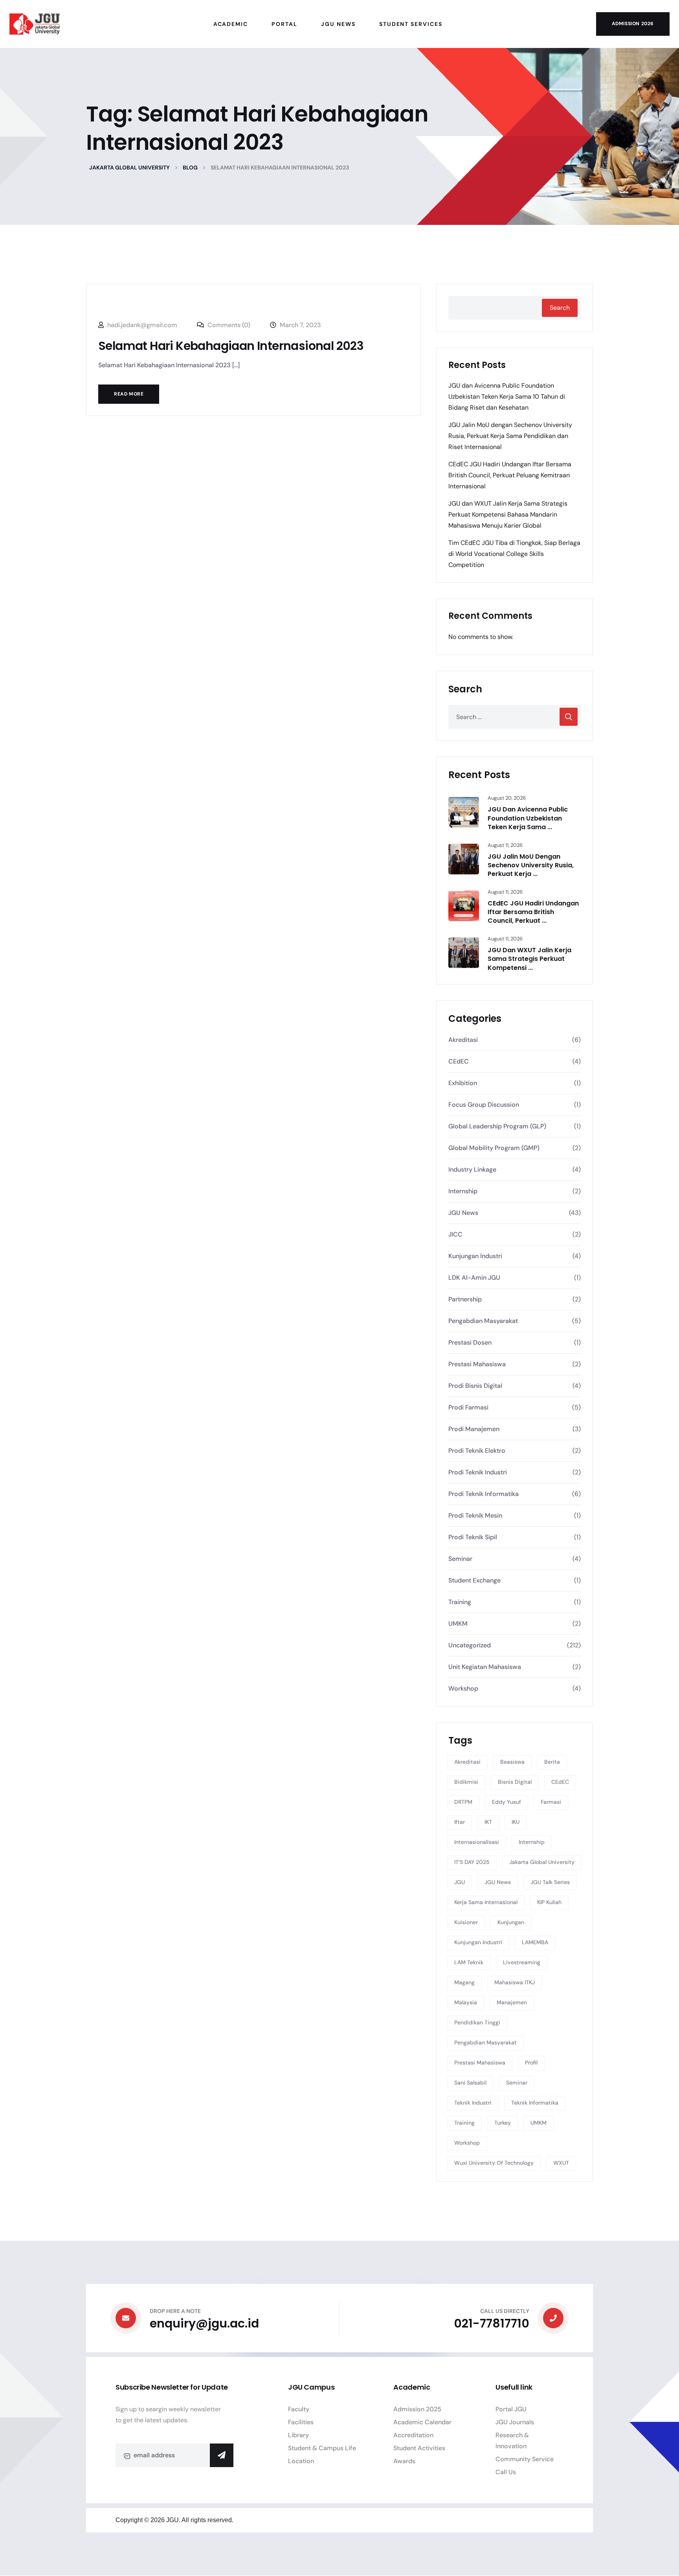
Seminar (460, 1559)
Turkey (503, 2123)
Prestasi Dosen (470, 1342)
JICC (455, 1234)
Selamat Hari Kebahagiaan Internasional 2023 (231, 346)
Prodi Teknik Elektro (477, 1451)
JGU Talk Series (550, 1882)
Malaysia (466, 2002)
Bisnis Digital (515, 1782)
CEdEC (459, 1061)
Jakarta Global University (542, 1862)
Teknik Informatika (535, 2103)
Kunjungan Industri (475, 1256)
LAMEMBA (535, 1942)
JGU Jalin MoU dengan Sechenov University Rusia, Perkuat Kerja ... (531, 865)
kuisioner (466, 1922)
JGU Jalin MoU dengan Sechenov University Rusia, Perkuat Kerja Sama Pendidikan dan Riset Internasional (510, 436)
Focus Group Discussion (484, 1105)
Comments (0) (228, 325)
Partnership (465, 1299)
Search (560, 308)
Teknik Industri (473, 2103)
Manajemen (512, 2002)
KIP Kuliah (549, 1902)
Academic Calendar (422, 2422)
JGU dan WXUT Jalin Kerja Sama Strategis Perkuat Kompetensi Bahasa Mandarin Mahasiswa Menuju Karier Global (508, 514)
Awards (404, 2461)
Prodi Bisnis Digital (475, 1386)
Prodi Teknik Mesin (475, 1515)
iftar (460, 1822)
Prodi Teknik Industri (478, 1472)
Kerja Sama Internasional (486, 1902)
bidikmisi (466, 1782)
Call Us (506, 2472)
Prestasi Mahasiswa (477, 1364)
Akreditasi (463, 1040)
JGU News (463, 1213)
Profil (531, 2063)
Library (298, 2435)
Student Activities (419, 2448)
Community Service (525, 2459)
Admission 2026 (633, 24)
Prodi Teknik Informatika (484, 1494)
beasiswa (512, 1762)
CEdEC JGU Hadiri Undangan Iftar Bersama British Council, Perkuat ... (533, 912)
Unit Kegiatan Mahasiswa (485, 1667)
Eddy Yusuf (506, 1802)
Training (460, 1602)
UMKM (458, 1624)
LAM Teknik (469, 1962)
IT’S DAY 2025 (472, 1862)
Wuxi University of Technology (494, 2163)
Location (301, 2461)
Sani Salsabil (470, 2083)
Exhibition (463, 1083)
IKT (488, 1822)
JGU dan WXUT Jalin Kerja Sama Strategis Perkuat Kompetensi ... (529, 959)
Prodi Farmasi (468, 1407)
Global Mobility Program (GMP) (494, 1148)
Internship (463, 1191)
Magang (464, 1982)
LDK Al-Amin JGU (474, 1278)
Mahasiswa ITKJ (515, 1982)
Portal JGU (511, 2409)
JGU (460, 1882)
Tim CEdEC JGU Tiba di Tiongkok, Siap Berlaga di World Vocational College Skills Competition (514, 554)
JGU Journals (515, 2422)
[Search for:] (515, 717)
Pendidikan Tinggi (477, 2022)
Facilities (301, 2422)
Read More (129, 394)
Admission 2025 (417, 2409)
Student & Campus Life (322, 2448)
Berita (552, 1762)
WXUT (561, 2163)
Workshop (463, 1688)
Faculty (299, 2409)
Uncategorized (470, 1645)
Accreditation (413, 2435)
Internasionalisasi (477, 1842)
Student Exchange (474, 1580)
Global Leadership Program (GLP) (497, 1126)
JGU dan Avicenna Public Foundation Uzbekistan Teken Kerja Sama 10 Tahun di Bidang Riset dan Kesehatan (507, 397)
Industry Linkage (472, 1169)
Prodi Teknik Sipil (473, 1537)
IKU (516, 1822)
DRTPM (463, 1802)
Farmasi (551, 1802)
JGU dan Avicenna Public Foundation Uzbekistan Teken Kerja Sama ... (528, 818)
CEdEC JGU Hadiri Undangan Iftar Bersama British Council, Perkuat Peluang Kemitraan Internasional (510, 475)
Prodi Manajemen (474, 1429)
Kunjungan (511, 1922)
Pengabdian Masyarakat (483, 1321)
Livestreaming (522, 1962)
